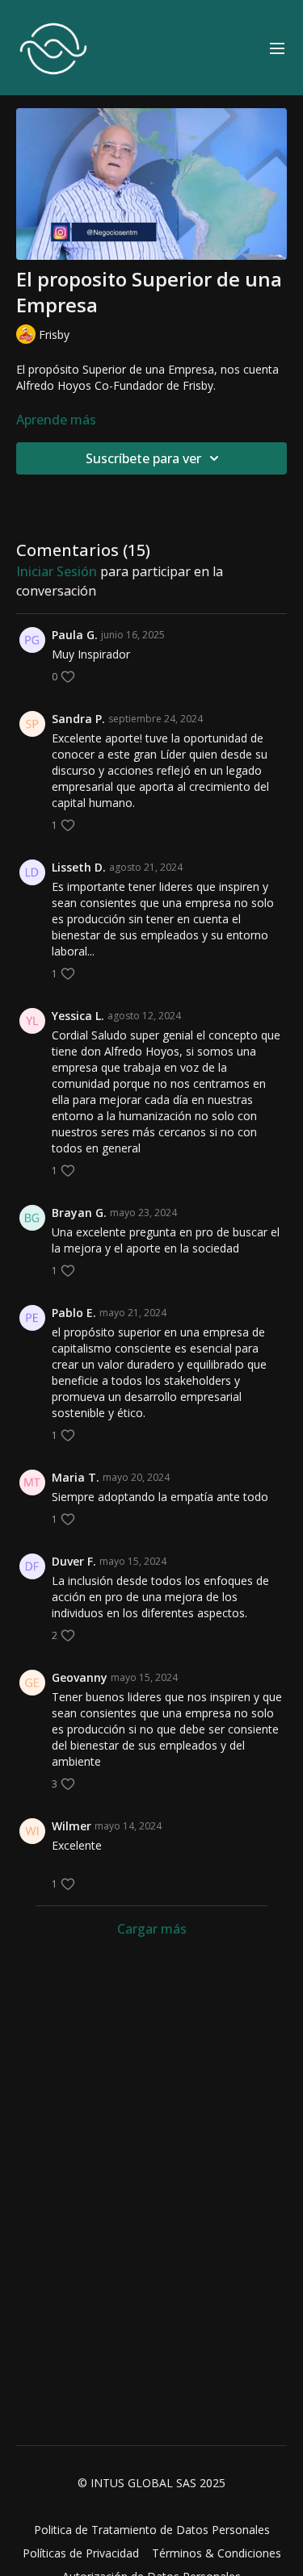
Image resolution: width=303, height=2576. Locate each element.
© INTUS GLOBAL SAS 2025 (151, 2483)
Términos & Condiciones (217, 2553)
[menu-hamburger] (277, 48)
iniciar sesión (57, 571)
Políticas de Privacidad (81, 2553)
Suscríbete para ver (143, 458)
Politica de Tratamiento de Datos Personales (152, 2530)
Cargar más (152, 1929)
